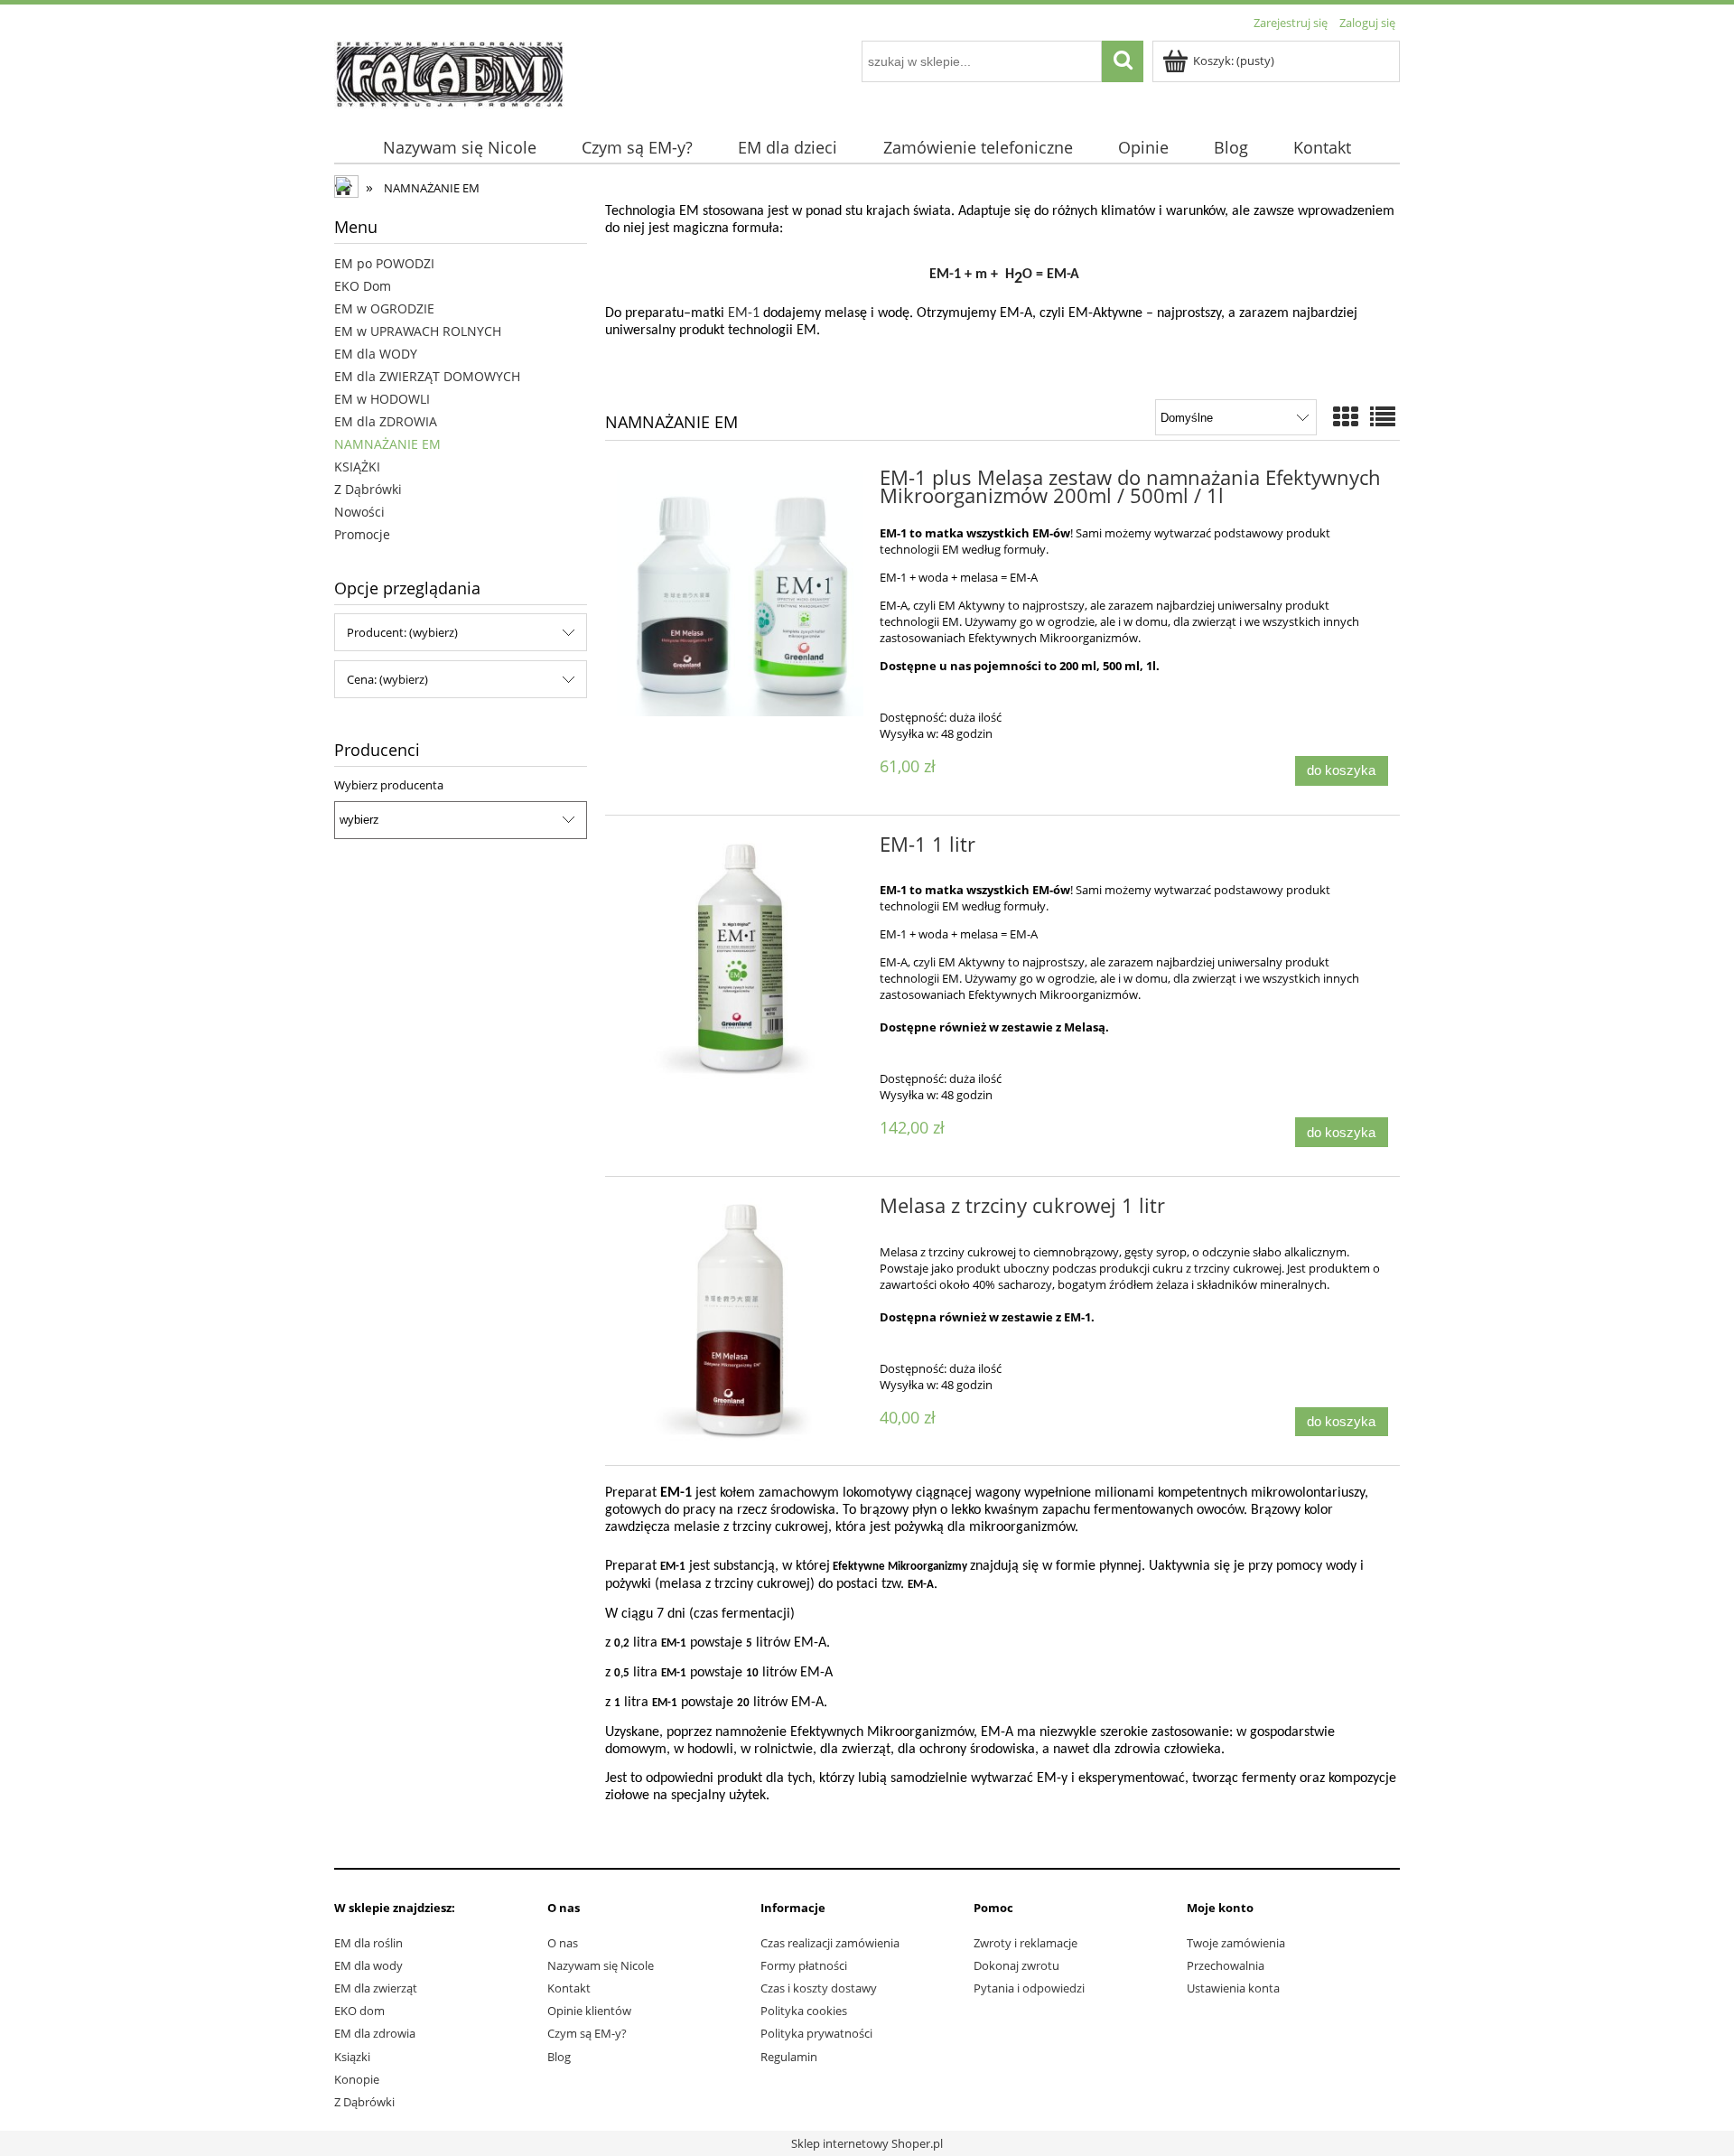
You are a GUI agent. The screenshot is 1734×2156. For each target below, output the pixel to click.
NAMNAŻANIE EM (387, 444)
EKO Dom (363, 286)
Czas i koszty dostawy (819, 1988)
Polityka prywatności (816, 2033)
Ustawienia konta (1233, 1988)
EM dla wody (368, 1965)
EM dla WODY (376, 354)
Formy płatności (804, 1965)
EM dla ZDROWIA (386, 421)
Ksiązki (352, 2057)
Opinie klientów (589, 2011)
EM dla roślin (368, 1943)
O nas (563, 1943)
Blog (559, 2057)
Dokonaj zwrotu (1016, 1965)
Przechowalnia (1226, 1965)
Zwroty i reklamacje (1025, 1943)
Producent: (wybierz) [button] (402, 632)
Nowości (359, 512)
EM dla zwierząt (376, 1988)
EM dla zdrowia (375, 2033)
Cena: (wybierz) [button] (387, 679)
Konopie (357, 2079)
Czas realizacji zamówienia (830, 1943)
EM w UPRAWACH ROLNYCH (418, 331)
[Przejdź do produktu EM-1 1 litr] (740, 960)
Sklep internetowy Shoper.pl (867, 2143)
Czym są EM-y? (587, 2033)
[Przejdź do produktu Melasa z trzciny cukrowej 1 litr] (740, 1321)
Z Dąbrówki (368, 489)
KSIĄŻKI (357, 467)
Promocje (362, 534)
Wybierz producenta (389, 785)
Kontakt (569, 1988)
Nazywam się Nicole (601, 1965)
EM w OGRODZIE (384, 308)
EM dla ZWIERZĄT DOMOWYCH (427, 376)
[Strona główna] (449, 72)
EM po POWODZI (384, 263)
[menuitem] (459, 148)
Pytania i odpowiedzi (1029, 1988)
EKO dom (359, 2011)
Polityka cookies (804, 2011)
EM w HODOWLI (382, 399)
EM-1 (744, 313)
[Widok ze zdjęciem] (1346, 416)
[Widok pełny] (1383, 416)
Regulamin (789, 2057)
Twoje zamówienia (1236, 1943)
